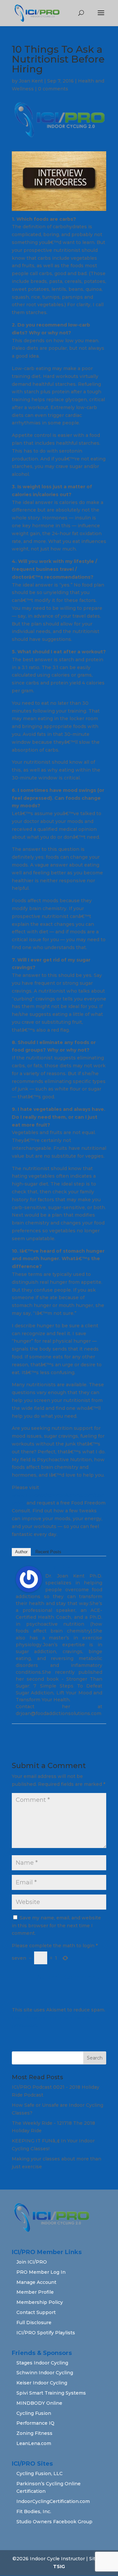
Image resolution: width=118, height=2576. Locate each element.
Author (21, 1552)
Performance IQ (35, 2423)
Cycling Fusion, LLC (39, 2473)
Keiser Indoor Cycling (42, 2383)
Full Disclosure (34, 2323)
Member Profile (35, 2292)
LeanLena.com (34, 2443)
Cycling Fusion (34, 2413)
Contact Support (36, 2312)
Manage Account (36, 2282)
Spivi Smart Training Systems (51, 2393)
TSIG (59, 2567)
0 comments (53, 89)
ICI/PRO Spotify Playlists (46, 2333)
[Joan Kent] (29, 1588)
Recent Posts (48, 1552)
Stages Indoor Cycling (42, 2363)
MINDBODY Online (39, 2403)
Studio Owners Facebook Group (54, 2522)
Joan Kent (31, 81)
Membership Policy (40, 2302)
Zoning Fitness (34, 2433)
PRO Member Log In (41, 2272)
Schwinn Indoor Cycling (45, 2373)
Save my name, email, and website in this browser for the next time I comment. (56, 1926)
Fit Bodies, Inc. (34, 2511)
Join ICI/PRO (32, 2262)
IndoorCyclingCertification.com (53, 2501)
